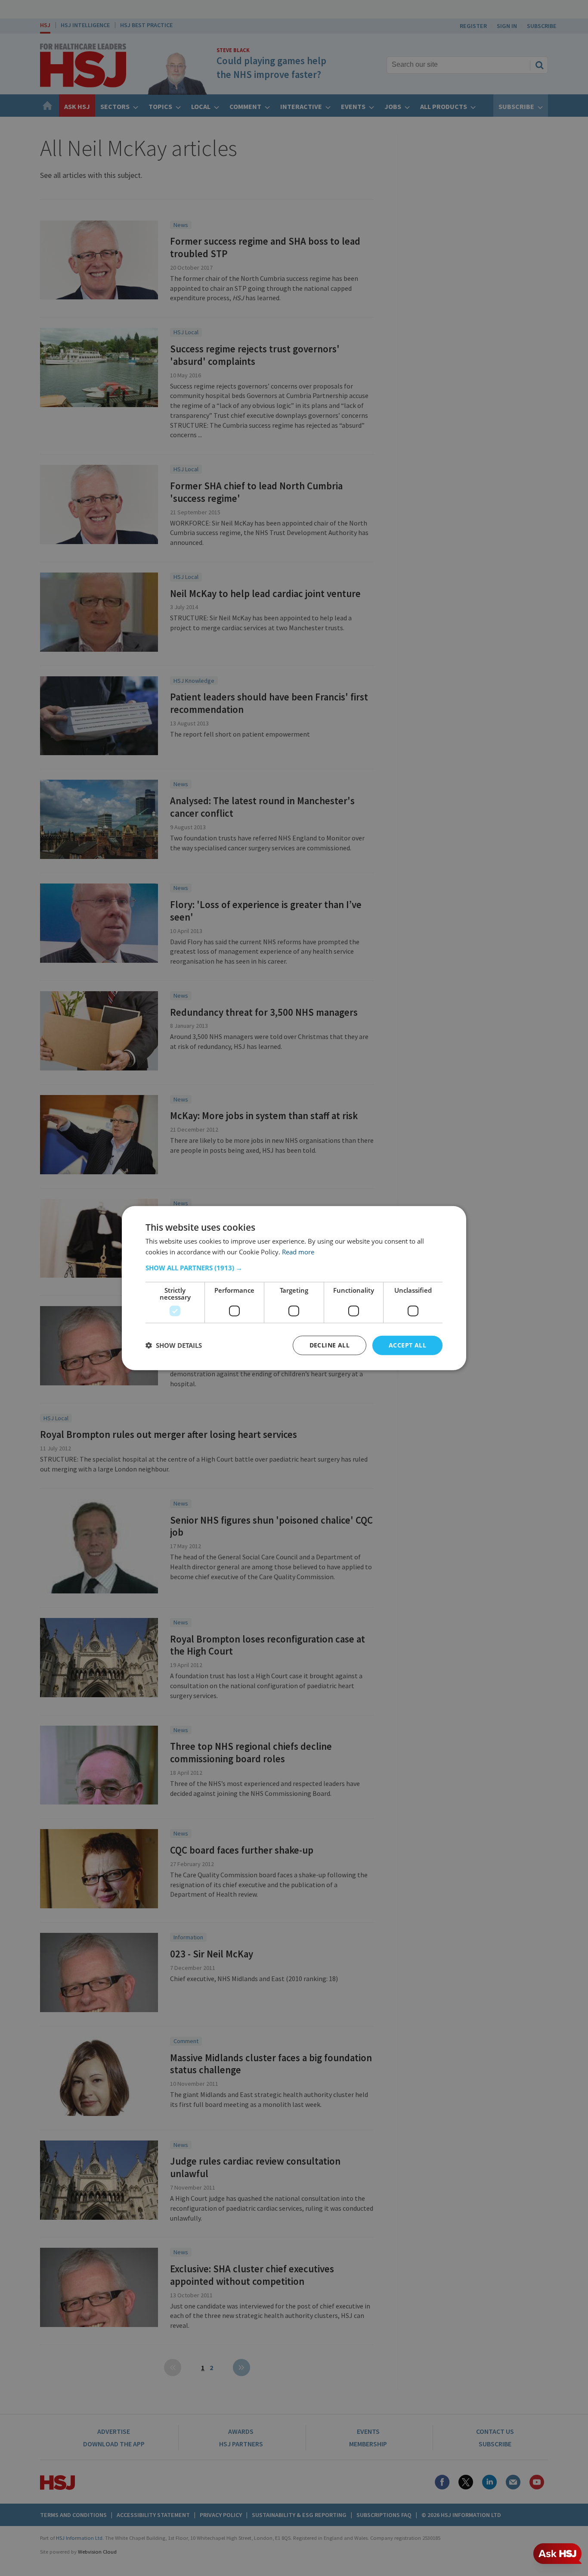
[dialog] (294, 1288)
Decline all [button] (330, 1345)
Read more (298, 1252)
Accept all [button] (407, 1345)
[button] (294, 1268)
